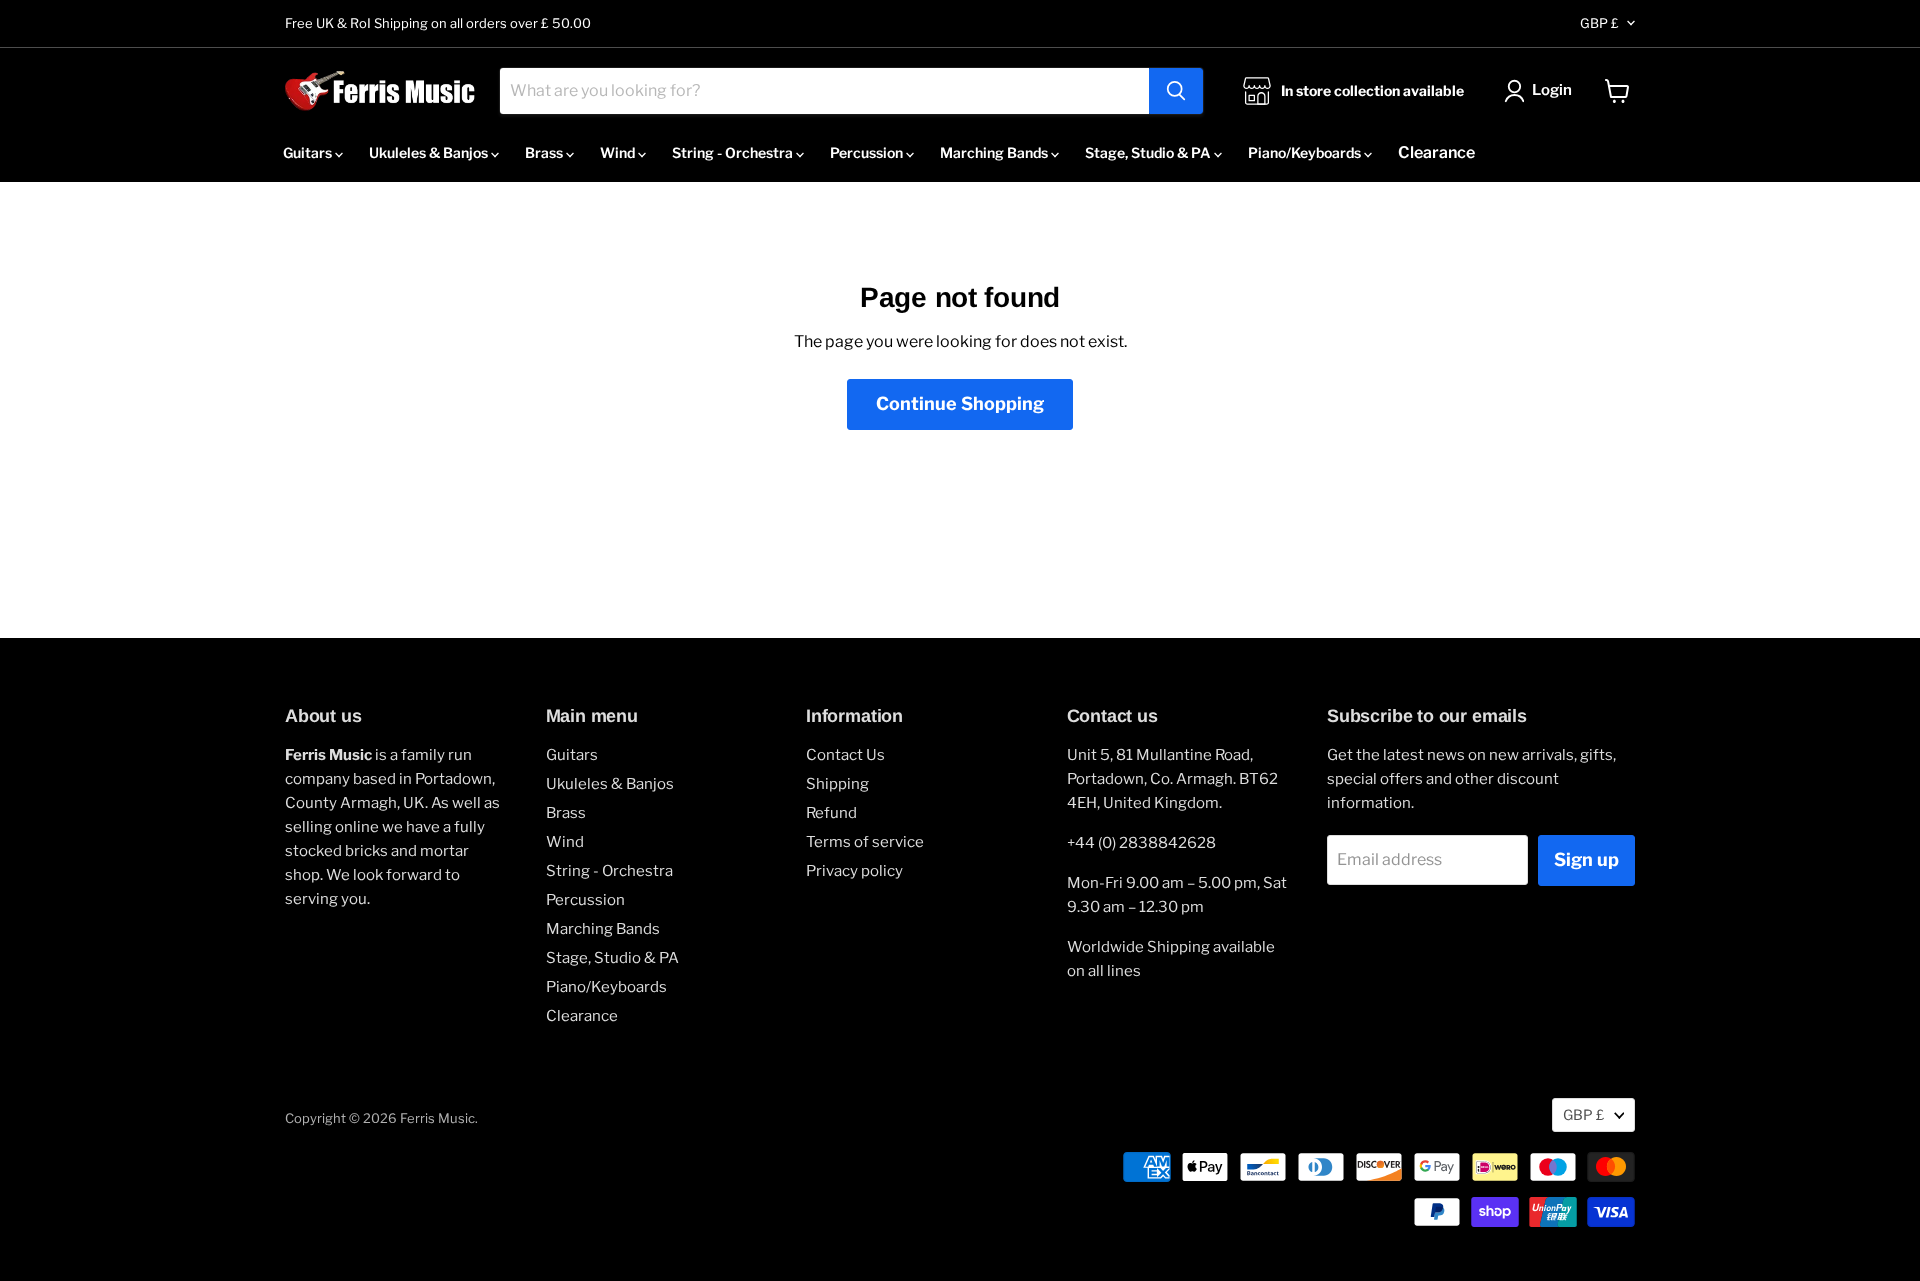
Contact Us (845, 755)
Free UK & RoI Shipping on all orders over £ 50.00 (438, 23)
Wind (619, 152)
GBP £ (1599, 23)
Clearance (1436, 152)
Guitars (309, 152)
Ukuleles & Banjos (430, 152)
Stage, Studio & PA (1149, 152)
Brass (545, 152)
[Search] (1176, 91)
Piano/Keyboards (1306, 152)
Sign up (1586, 859)
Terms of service (865, 842)
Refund (831, 813)
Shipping (837, 784)
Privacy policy (854, 871)
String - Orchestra (734, 152)
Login (1552, 90)
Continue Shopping (960, 403)
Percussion (868, 152)
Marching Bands (995, 152)
